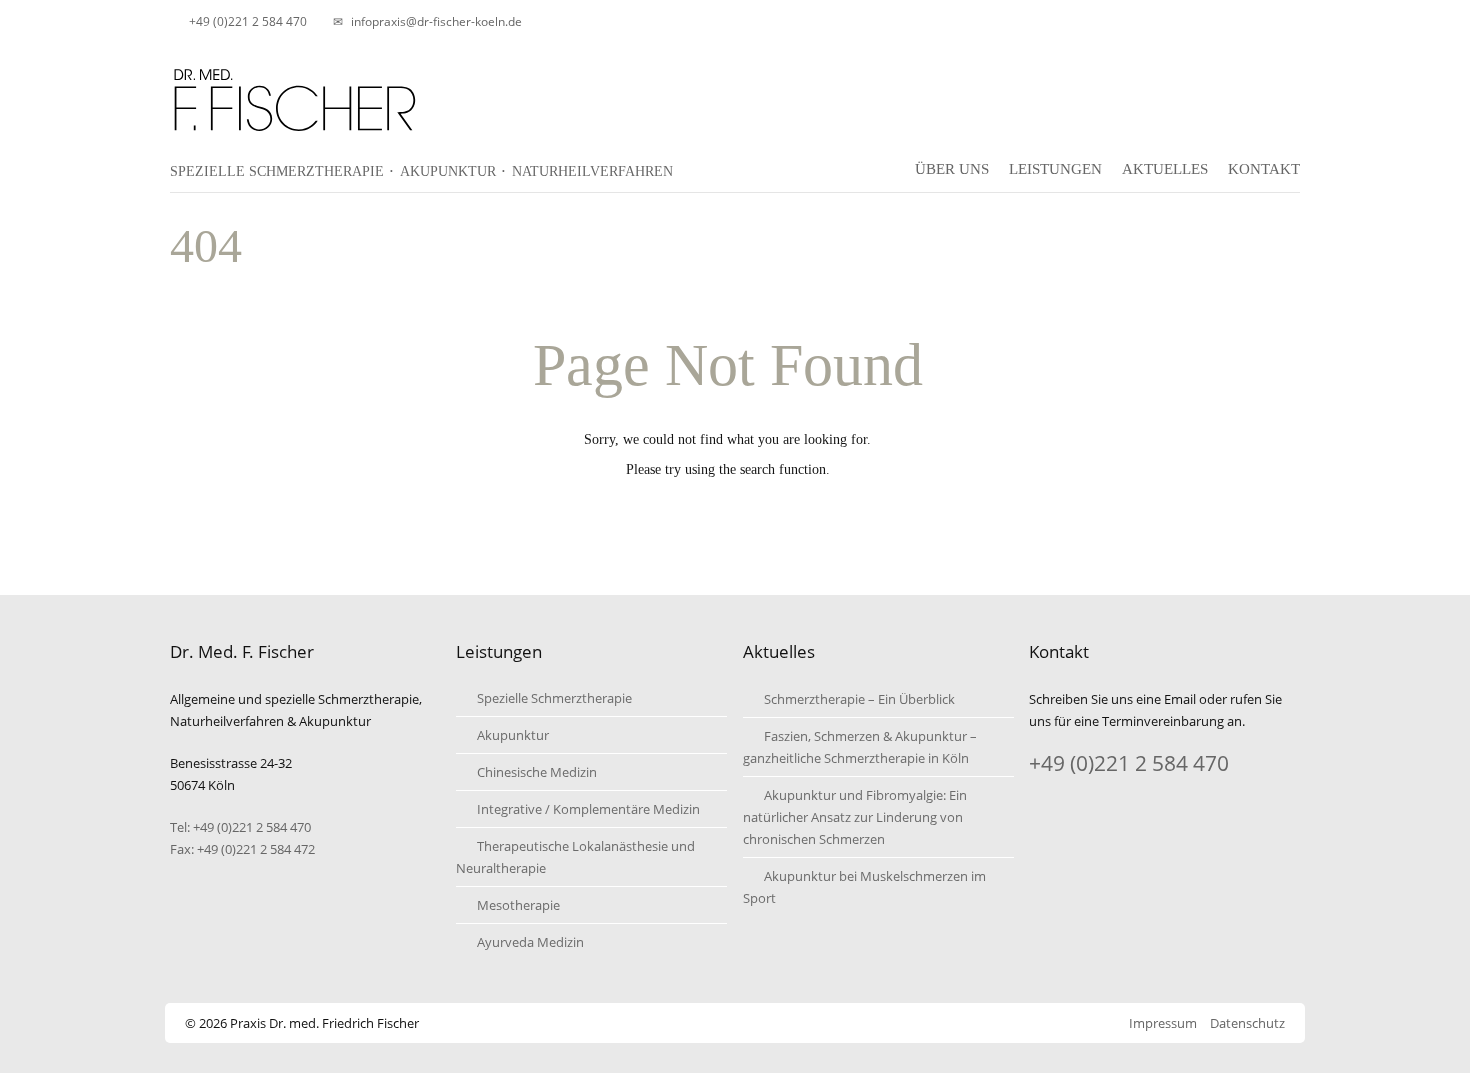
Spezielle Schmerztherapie (554, 698)
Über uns (952, 161)
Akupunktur (513, 735)
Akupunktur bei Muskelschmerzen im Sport (864, 887)
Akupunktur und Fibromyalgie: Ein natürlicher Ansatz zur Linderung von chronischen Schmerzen (855, 817)
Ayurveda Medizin (530, 942)
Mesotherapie (518, 905)
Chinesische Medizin (537, 772)
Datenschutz (1247, 1023)
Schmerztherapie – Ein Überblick (859, 699)
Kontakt (1264, 161)
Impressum (1163, 1023)
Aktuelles (1165, 161)
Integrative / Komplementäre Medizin (588, 809)
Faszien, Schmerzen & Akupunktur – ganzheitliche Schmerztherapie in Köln (860, 747)
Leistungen (1055, 161)
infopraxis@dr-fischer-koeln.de (436, 21)
